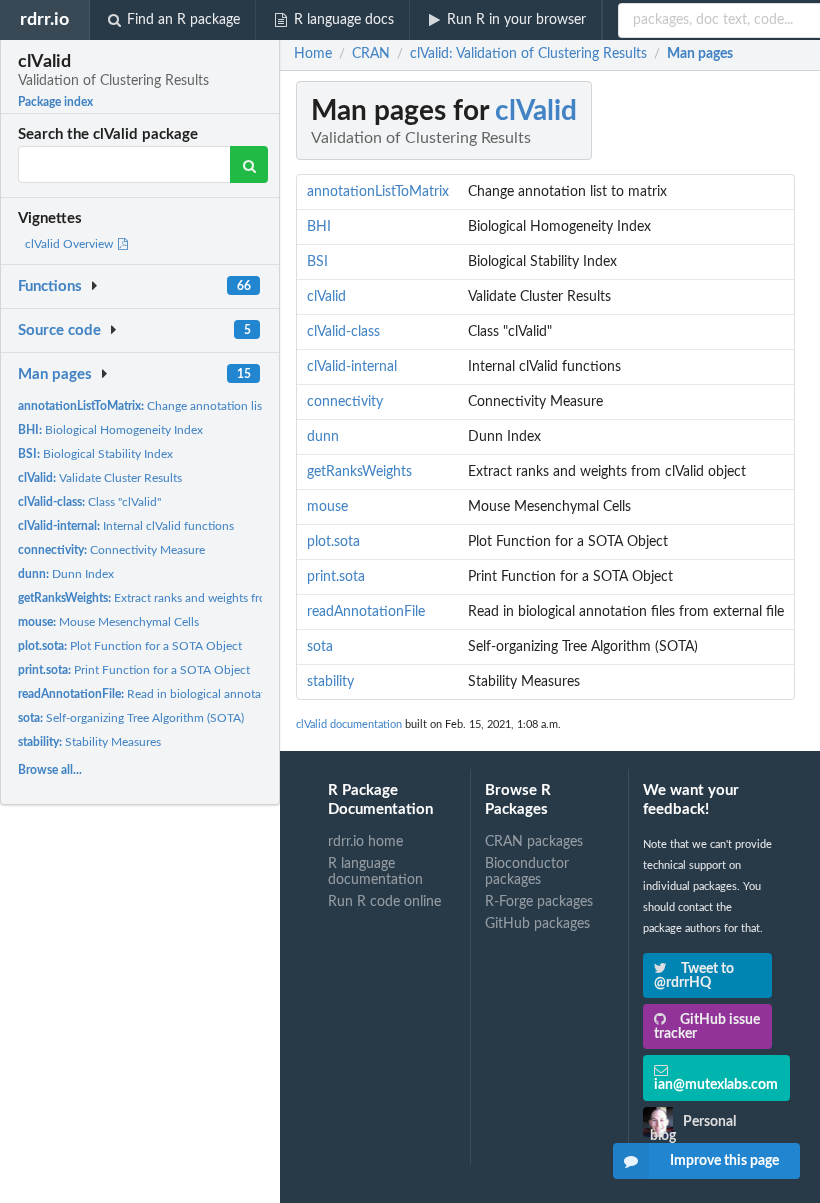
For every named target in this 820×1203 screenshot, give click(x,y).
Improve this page (724, 1161)
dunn (323, 437)
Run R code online (384, 902)
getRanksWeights (359, 472)
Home (313, 54)
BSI (317, 262)
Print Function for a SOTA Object (134, 670)
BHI (319, 227)
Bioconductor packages (527, 872)
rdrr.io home (365, 842)
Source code (59, 330)
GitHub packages (537, 924)
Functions (50, 286)
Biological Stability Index (95, 454)
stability (330, 682)
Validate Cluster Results (100, 478)
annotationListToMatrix (378, 192)
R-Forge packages (539, 902)
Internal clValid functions (126, 526)
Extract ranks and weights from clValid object (184, 598)
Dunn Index (66, 574)
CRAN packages (534, 842)
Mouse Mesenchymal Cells (108, 622)
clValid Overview (70, 244)
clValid (536, 111)
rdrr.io (44, 19)
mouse (327, 507)
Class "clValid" (89, 502)
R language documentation (375, 872)
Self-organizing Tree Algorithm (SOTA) (131, 718)
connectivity (345, 402)
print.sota (336, 577)
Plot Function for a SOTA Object (130, 646)
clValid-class (343, 332)
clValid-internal (352, 367)
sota (320, 647)
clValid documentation (349, 724)
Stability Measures (89, 742)
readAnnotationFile (366, 612)
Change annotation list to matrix (167, 406)
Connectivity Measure (111, 550)
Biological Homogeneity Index (110, 430)
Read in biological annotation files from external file (208, 694)
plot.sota (333, 542)
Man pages (55, 374)
